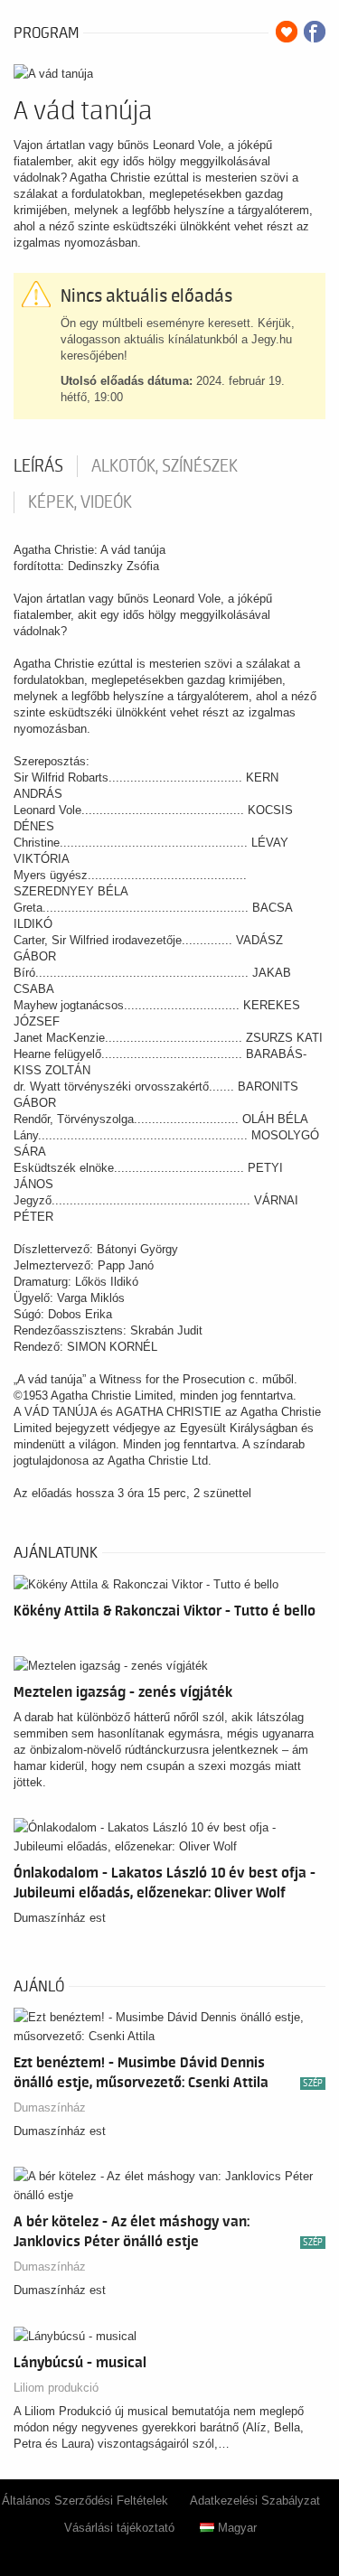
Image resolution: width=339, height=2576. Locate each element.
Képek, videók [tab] (80, 502)
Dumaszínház (50, 2108)
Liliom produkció (56, 2388)
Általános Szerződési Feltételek (85, 2501)
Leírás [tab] (38, 466)
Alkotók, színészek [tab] (165, 466)
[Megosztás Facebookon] (315, 32)
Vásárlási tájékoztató (119, 2528)
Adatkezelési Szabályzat (255, 2501)
